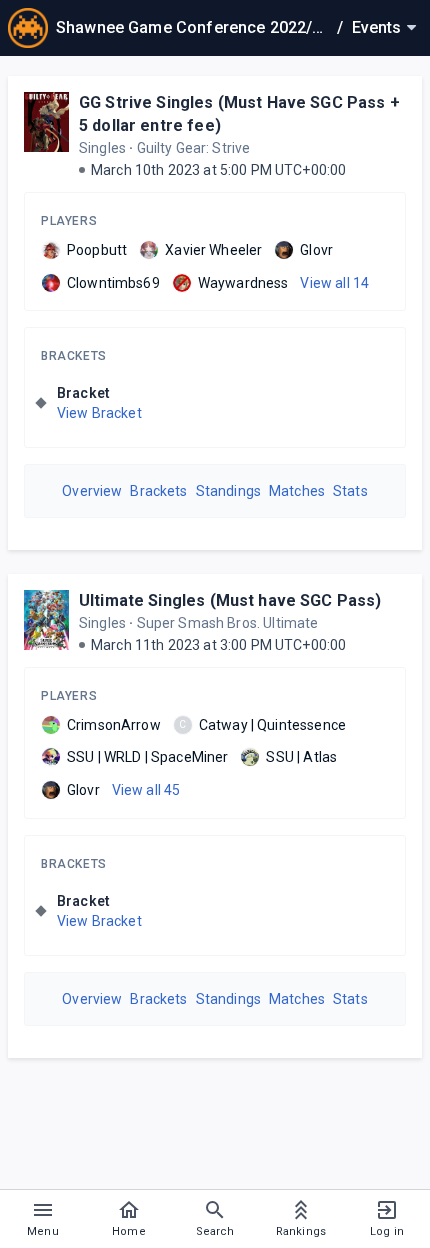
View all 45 (146, 790)
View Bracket (99, 413)
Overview (92, 491)
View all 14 (334, 283)
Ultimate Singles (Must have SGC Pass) (230, 600)
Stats (350, 491)
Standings (228, 491)
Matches (297, 491)
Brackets (74, 356)
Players (69, 221)
